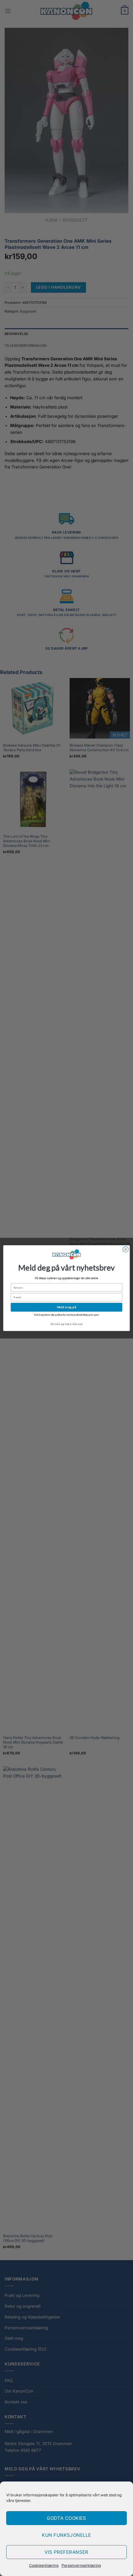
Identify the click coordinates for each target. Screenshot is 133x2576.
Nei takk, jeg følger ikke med (66, 1324)
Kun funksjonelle (66, 2535)
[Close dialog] (126, 1249)
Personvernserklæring (81, 2565)
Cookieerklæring (44, 2565)
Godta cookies (66, 2518)
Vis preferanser (66, 2552)
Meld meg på (67, 1307)
